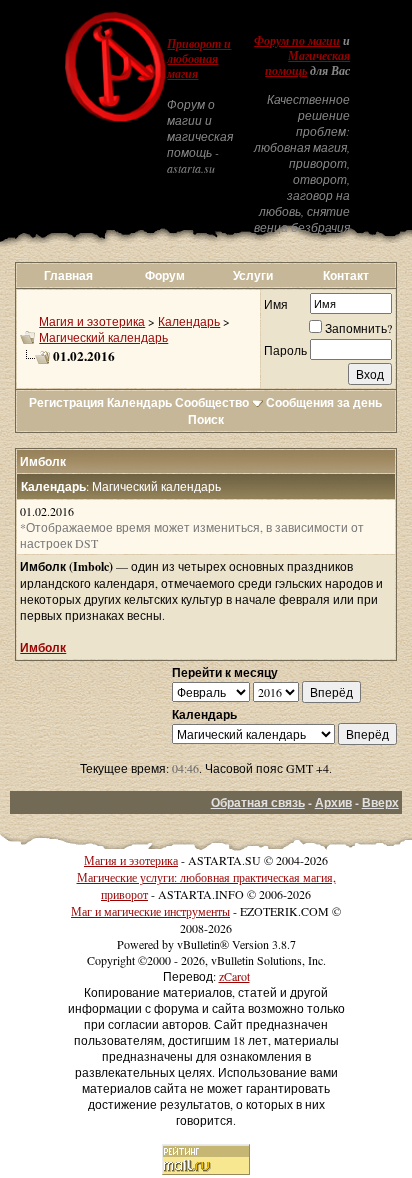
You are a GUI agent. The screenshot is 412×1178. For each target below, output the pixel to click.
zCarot (234, 976)
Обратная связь (258, 802)
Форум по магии (297, 41)
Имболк (43, 647)
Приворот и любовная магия (199, 59)
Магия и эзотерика (92, 321)
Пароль (285, 350)
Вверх (380, 802)
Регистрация (66, 402)
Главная (68, 275)
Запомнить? (358, 328)
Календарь (189, 321)
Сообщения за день (324, 402)
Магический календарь (103, 337)
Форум (165, 275)
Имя (276, 304)
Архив (333, 802)
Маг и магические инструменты (150, 911)
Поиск (206, 419)
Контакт (346, 275)
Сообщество (212, 402)
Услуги (253, 275)
